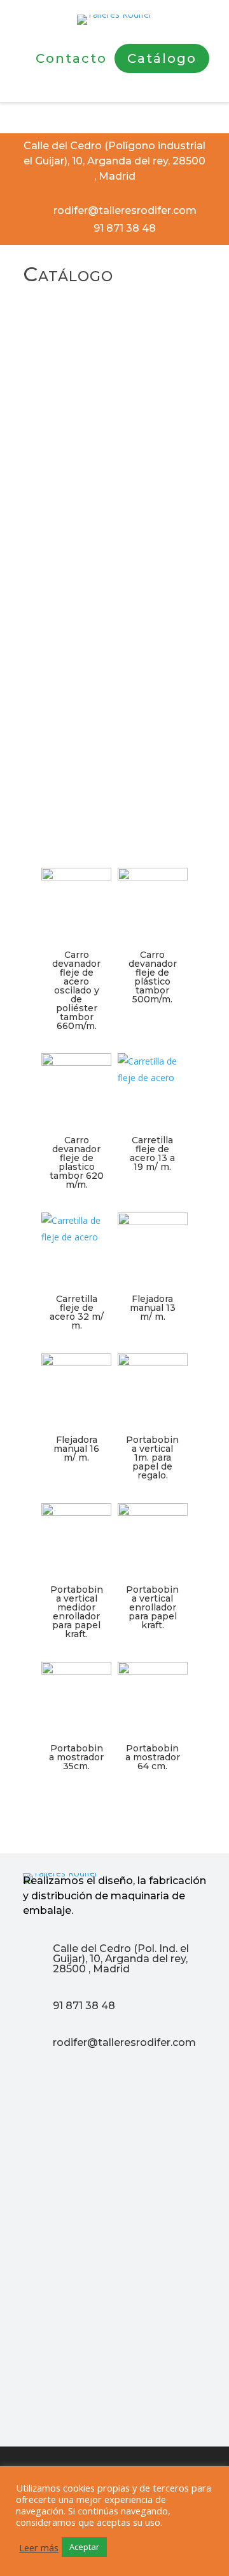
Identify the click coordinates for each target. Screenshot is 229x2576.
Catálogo (162, 58)
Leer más (39, 2547)
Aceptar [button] (84, 2547)
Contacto (71, 58)
